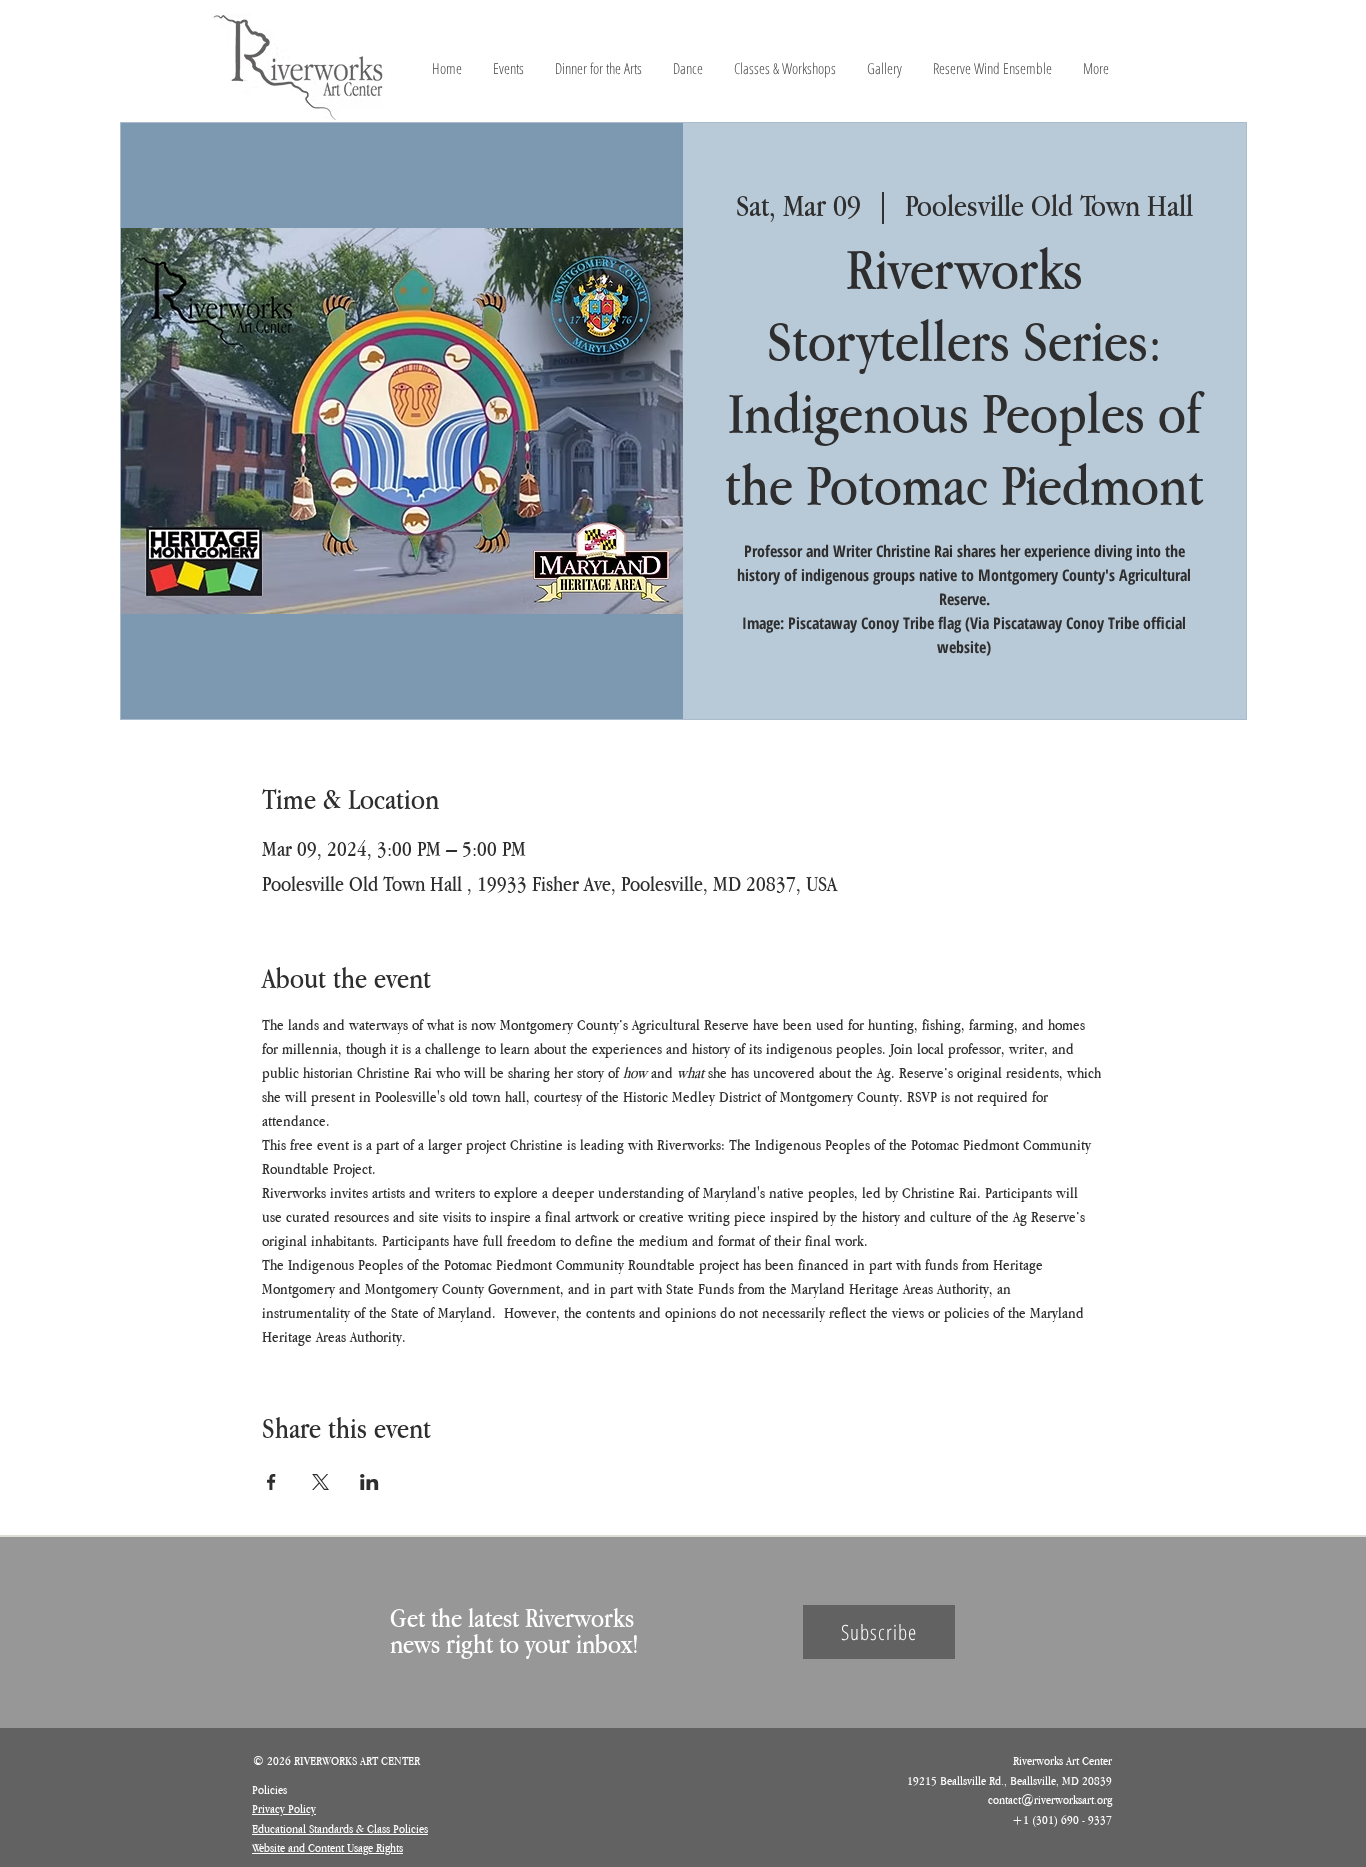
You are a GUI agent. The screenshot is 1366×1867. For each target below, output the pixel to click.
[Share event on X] (320, 1482)
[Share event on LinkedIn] (369, 1482)
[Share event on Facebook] (271, 1482)
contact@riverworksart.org (1050, 1800)
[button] (879, 1632)
